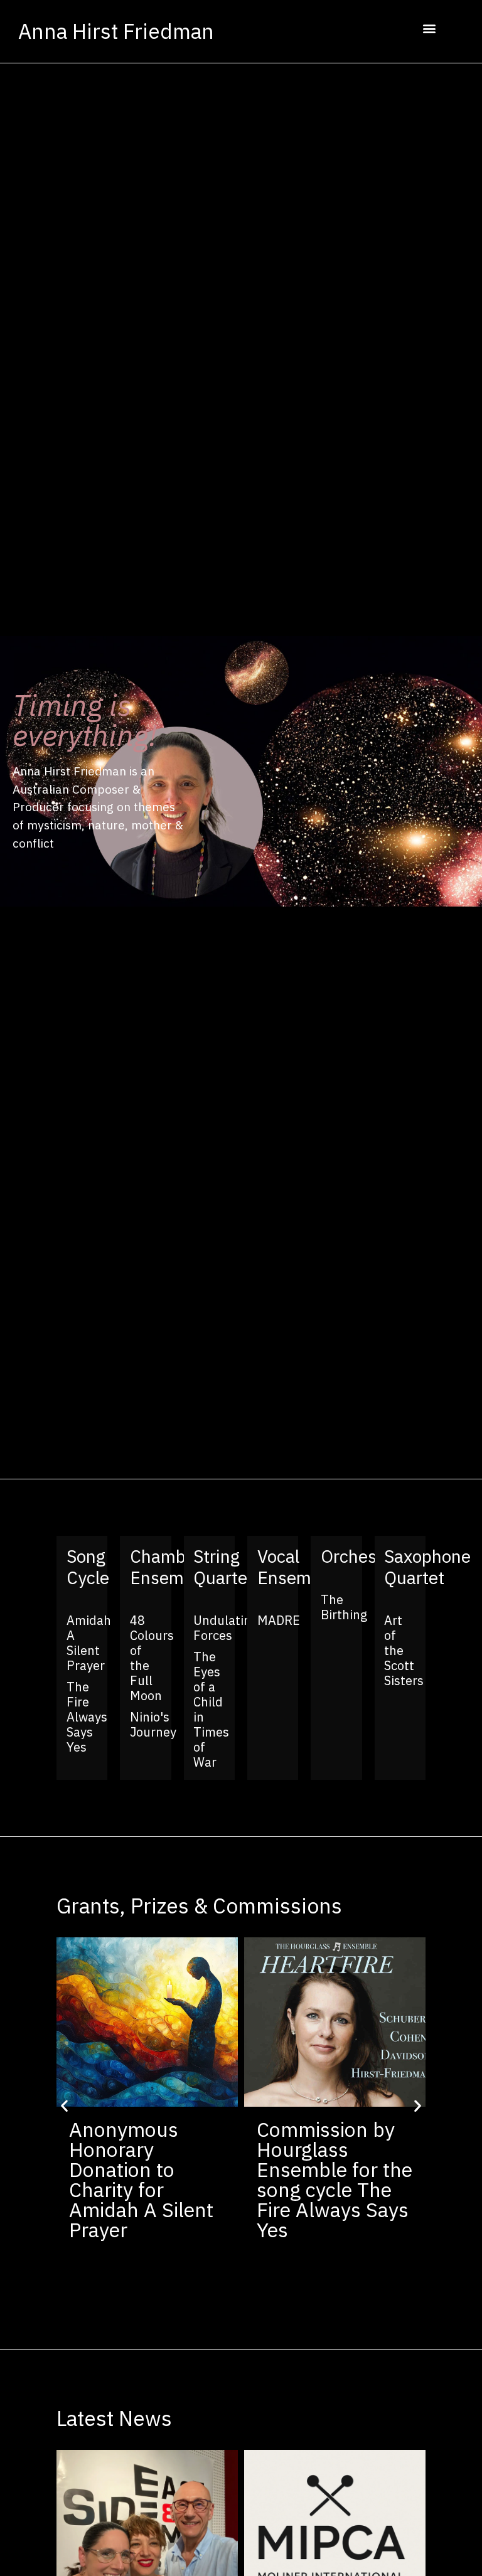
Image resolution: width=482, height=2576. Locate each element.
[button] (429, 29)
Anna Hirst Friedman (116, 31)
